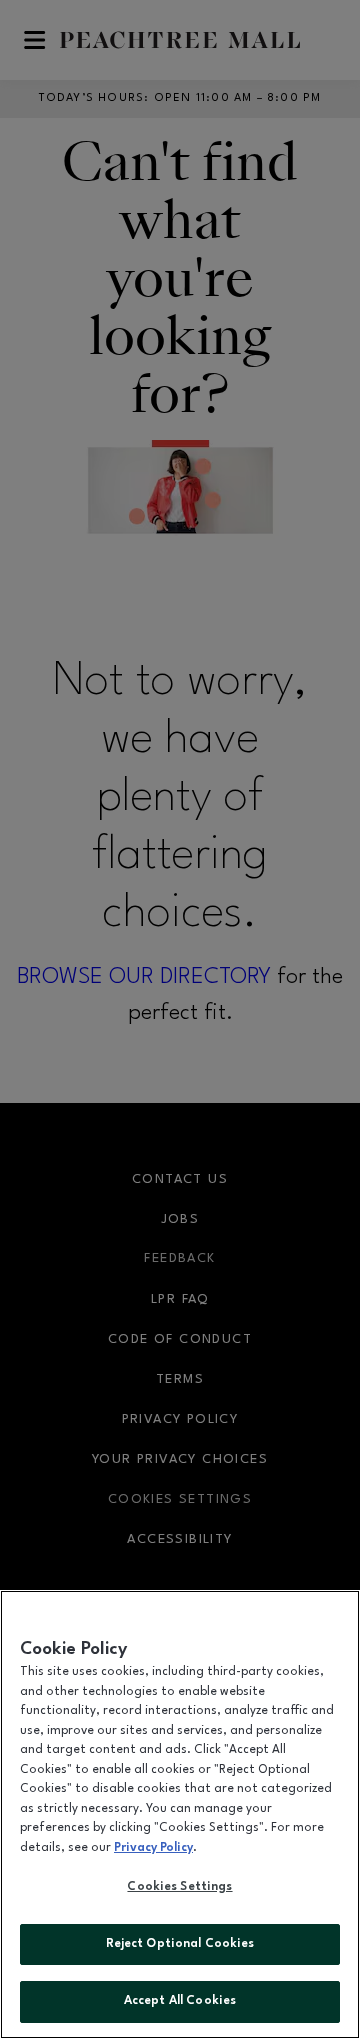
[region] (180, 1814)
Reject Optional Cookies (180, 1944)
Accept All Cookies (180, 2001)
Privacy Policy (153, 1848)
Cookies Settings (179, 1887)
